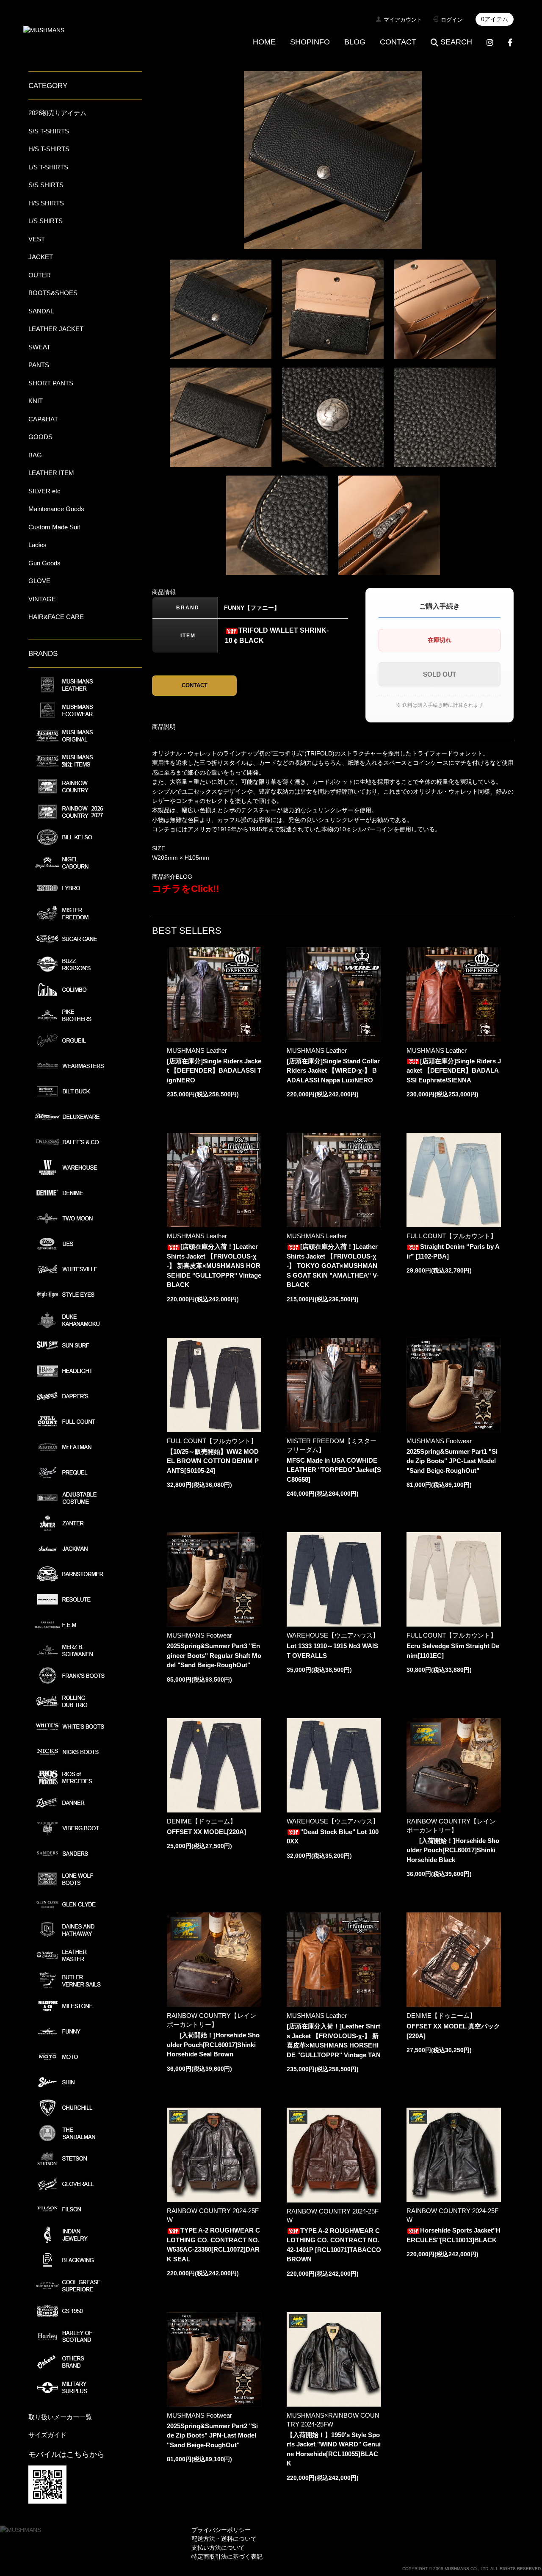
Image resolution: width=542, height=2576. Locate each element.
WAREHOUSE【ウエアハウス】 (333, 1635)
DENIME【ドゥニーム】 (202, 1821)
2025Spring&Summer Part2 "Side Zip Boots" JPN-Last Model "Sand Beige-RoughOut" (212, 2435)
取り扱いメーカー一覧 (60, 2417)
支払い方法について (218, 2548)
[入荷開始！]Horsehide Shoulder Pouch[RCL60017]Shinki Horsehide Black (453, 1850)
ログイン (452, 20)
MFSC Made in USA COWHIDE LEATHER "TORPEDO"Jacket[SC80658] (334, 1470)
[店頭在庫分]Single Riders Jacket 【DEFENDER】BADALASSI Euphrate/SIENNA (454, 1071)
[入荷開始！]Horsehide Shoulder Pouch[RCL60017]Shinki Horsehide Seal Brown (213, 2045)
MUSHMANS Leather (197, 1050)
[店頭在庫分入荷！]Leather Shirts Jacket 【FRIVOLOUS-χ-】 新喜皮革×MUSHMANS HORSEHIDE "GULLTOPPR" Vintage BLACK (214, 1266)
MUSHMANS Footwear (439, 1441)
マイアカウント (403, 20)
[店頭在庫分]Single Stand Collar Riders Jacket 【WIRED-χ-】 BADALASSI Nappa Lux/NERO (333, 1071)
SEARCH (456, 42)
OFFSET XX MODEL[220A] (206, 1832)
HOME (264, 42)
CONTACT (398, 42)
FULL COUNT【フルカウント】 (452, 1236)
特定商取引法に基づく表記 (227, 2557)
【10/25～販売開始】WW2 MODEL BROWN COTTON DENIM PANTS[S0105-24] (213, 1461)
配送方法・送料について (224, 2539)
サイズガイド (47, 2435)
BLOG (355, 42)
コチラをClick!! (185, 889)
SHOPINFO (310, 42)
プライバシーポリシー (221, 2530)
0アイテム (495, 19)
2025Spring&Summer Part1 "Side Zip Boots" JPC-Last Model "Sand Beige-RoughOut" (452, 1461)
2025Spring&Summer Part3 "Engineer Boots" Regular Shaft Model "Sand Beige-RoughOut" (214, 1655)
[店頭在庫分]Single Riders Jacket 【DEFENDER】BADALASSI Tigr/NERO (214, 1071)
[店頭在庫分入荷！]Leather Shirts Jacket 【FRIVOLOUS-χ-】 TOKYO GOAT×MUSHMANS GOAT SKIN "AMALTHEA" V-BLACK (333, 1266)
